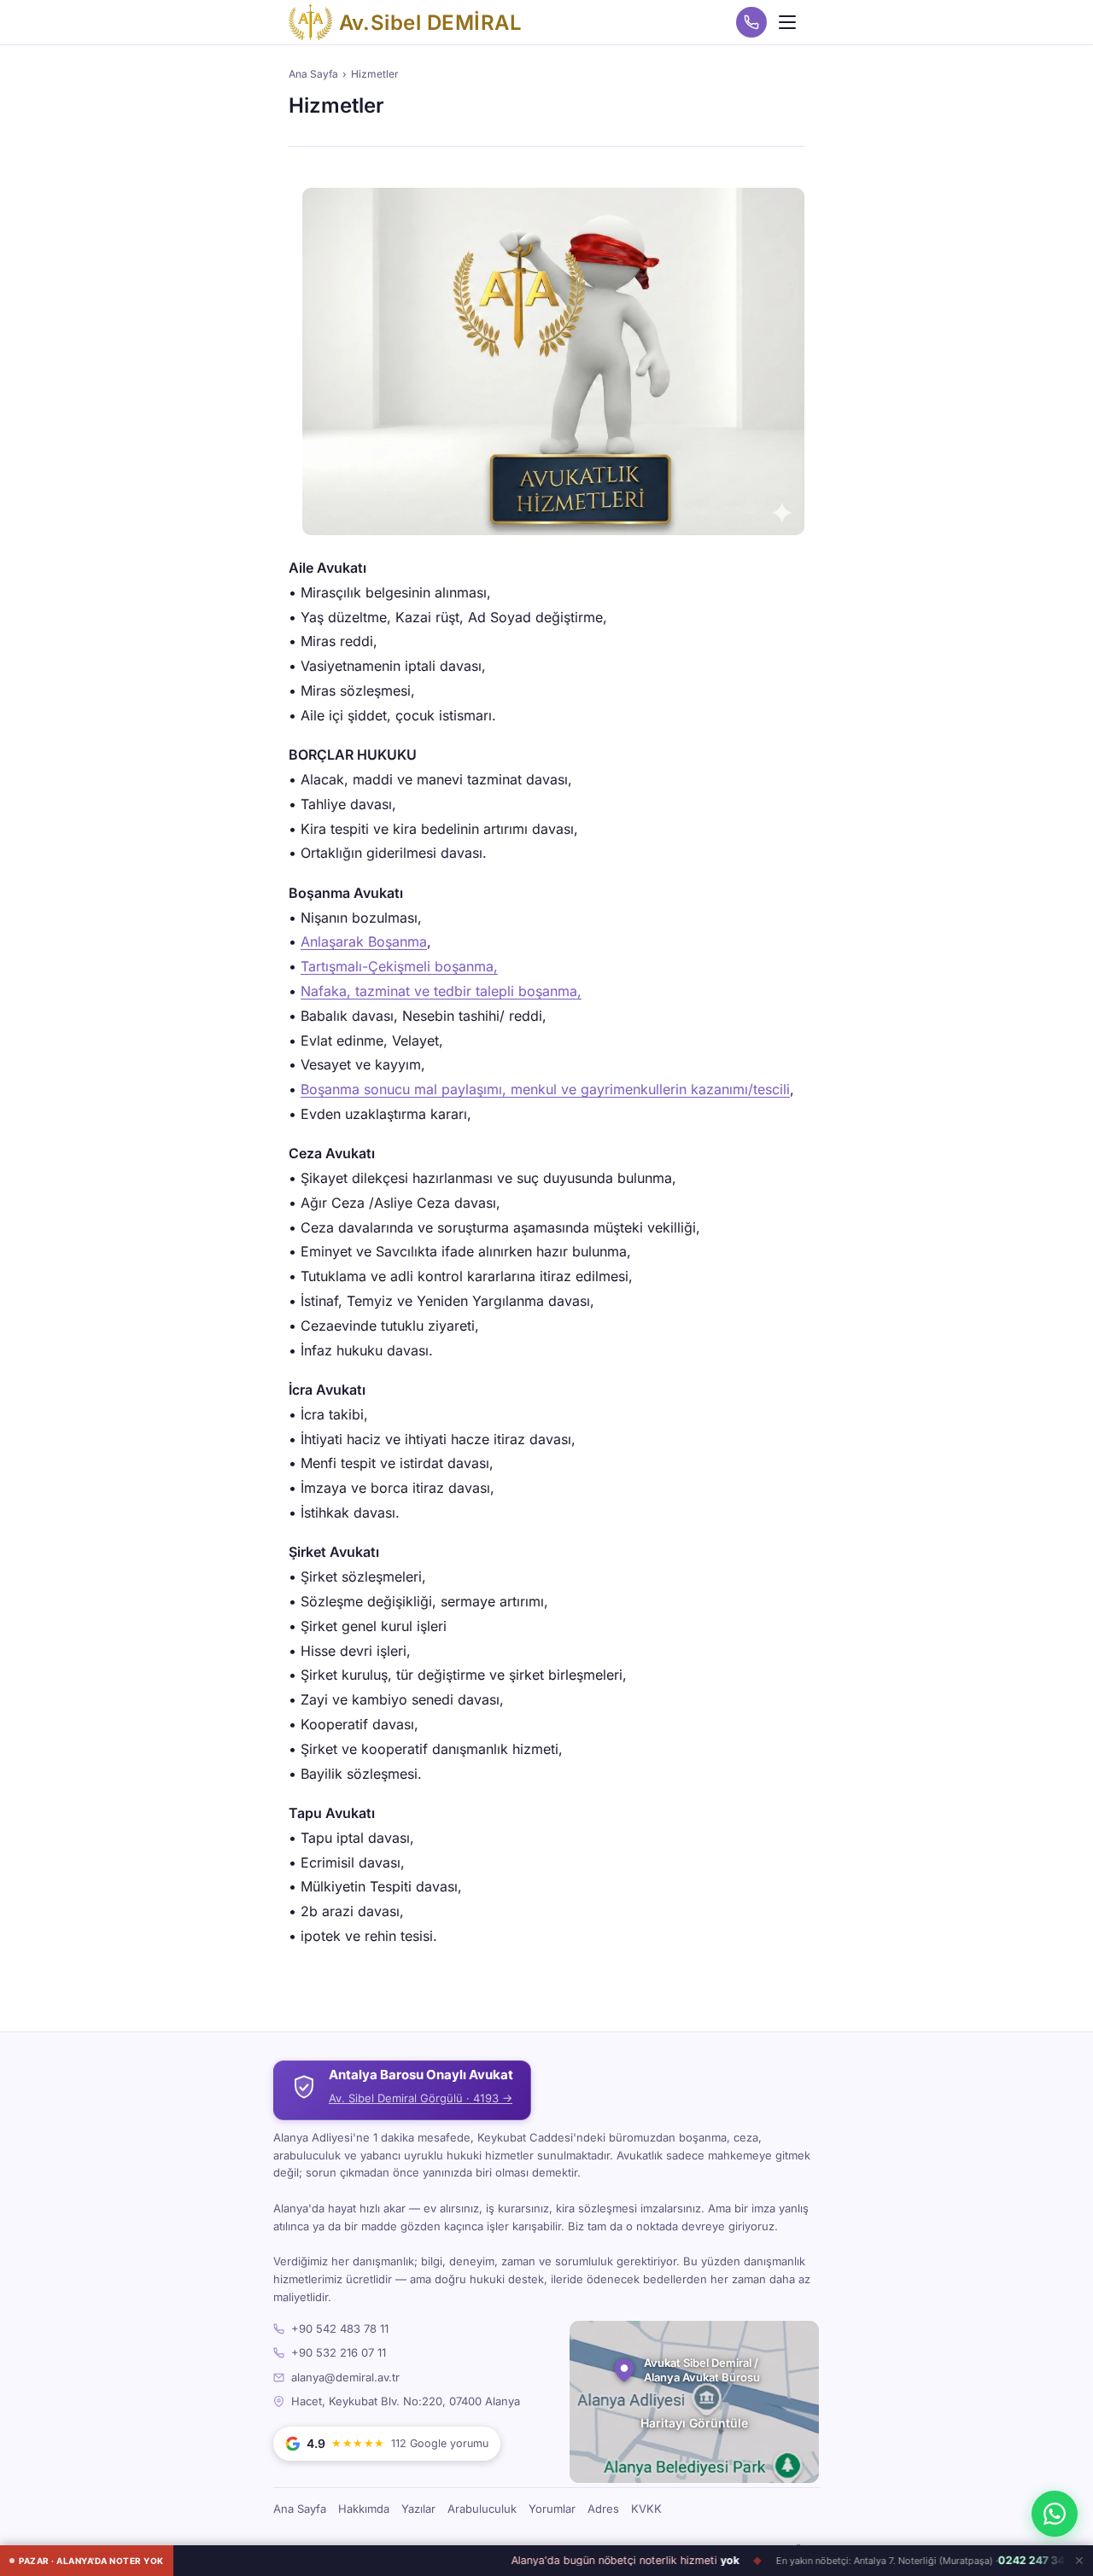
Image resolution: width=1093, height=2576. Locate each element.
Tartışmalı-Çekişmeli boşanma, (399, 966)
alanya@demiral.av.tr (345, 2377)
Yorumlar (552, 2509)
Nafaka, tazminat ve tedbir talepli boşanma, (441, 991)
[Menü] (787, 22)
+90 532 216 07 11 (339, 2352)
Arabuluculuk (482, 2509)
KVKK (646, 2509)
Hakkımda (364, 2509)
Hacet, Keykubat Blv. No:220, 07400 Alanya (406, 2401)
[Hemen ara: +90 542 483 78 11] (751, 22)
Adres (603, 2509)
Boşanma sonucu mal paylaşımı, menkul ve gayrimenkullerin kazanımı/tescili (545, 1089)
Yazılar (418, 2509)
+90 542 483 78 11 (340, 2328)
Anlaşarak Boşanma (364, 941)
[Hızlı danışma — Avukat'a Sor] (1055, 2514)
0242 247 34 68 (998, 2561)
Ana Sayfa (313, 74)
